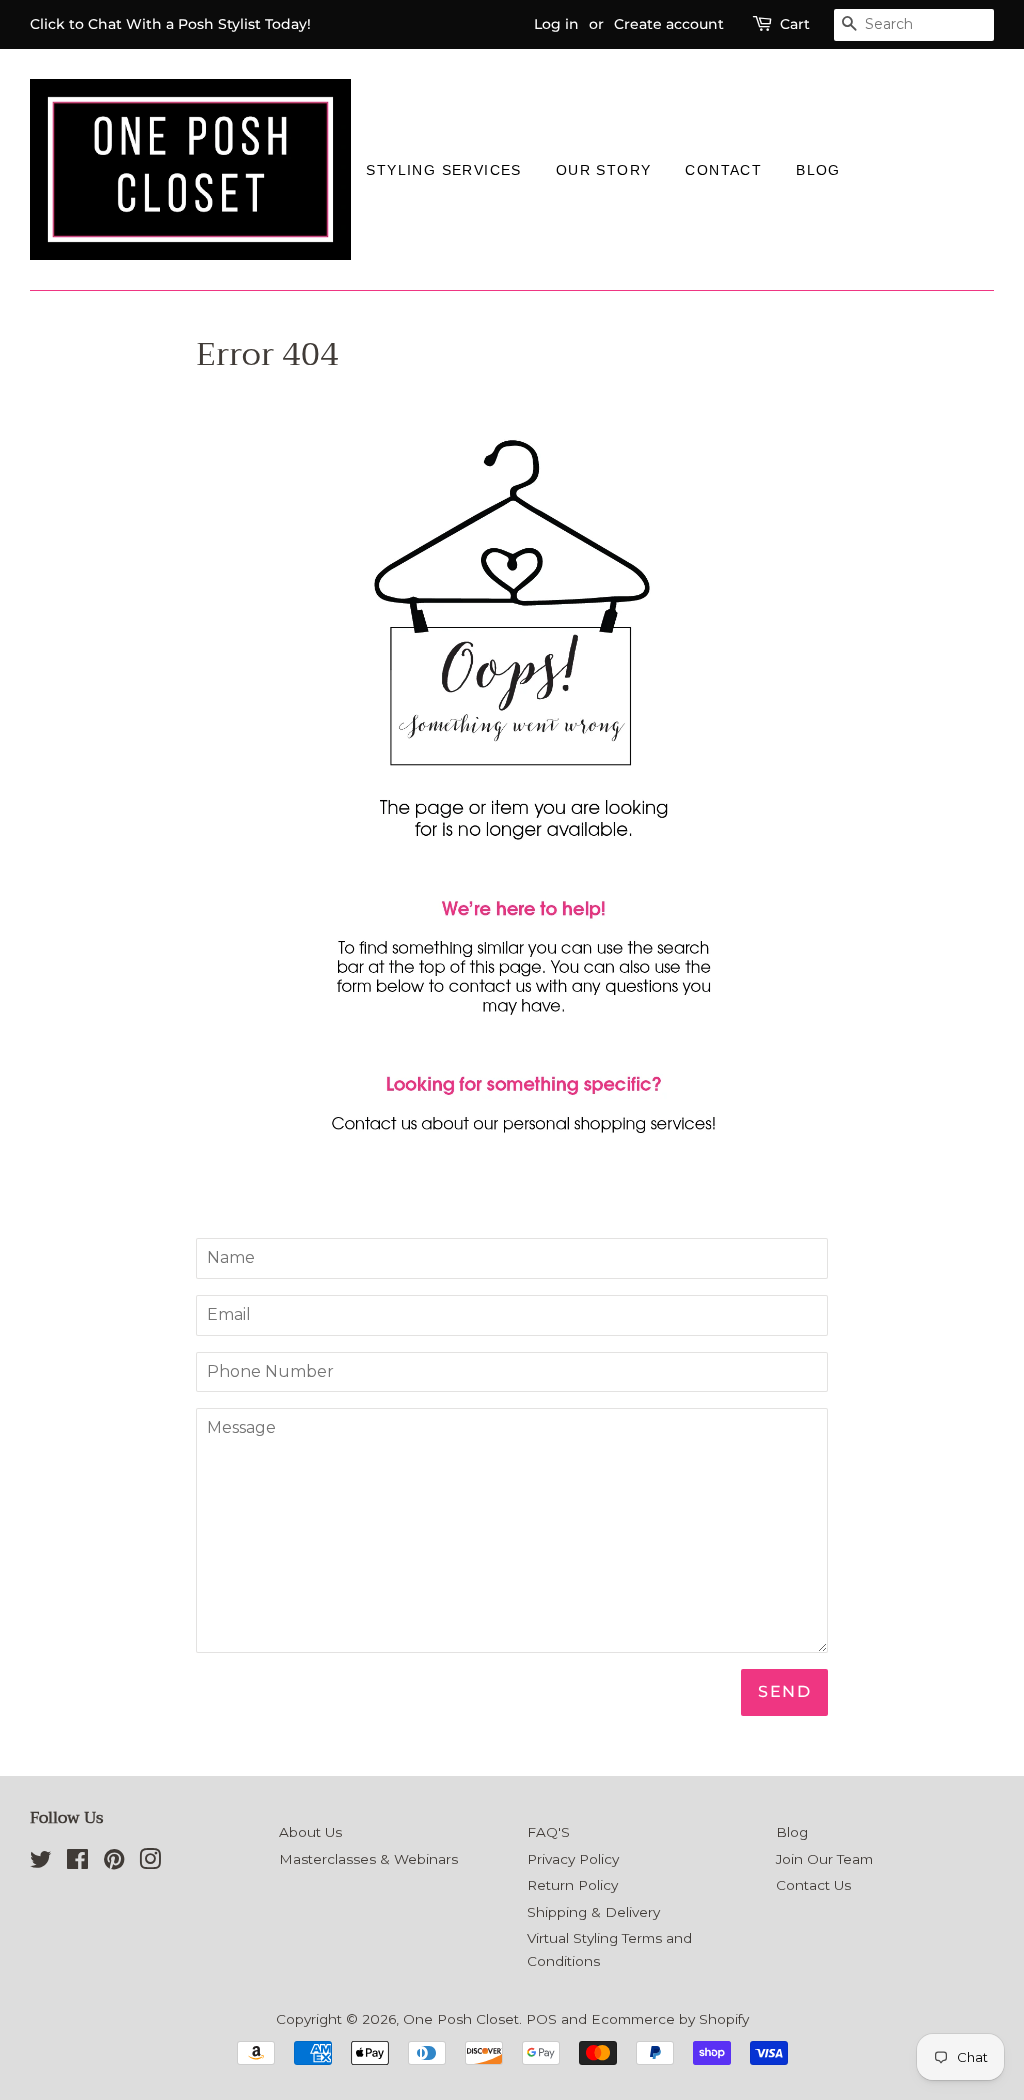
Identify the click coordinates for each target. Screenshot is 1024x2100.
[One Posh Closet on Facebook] (77, 1863)
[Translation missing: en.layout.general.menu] (875, 169)
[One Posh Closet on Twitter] (41, 1863)
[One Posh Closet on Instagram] (150, 1863)
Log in (556, 24)
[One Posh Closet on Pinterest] (114, 1863)
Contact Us (813, 1885)
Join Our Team (824, 1859)
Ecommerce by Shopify (670, 2019)
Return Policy (572, 1885)
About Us (310, 1832)
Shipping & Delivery (593, 1912)
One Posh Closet (461, 2019)
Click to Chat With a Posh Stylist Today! (170, 24)
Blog (818, 170)
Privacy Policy (573, 1859)
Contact (723, 170)
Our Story (604, 170)
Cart (795, 24)
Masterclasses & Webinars (368, 1859)
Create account (669, 24)
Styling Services (443, 170)
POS (541, 2019)
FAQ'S (548, 1832)
